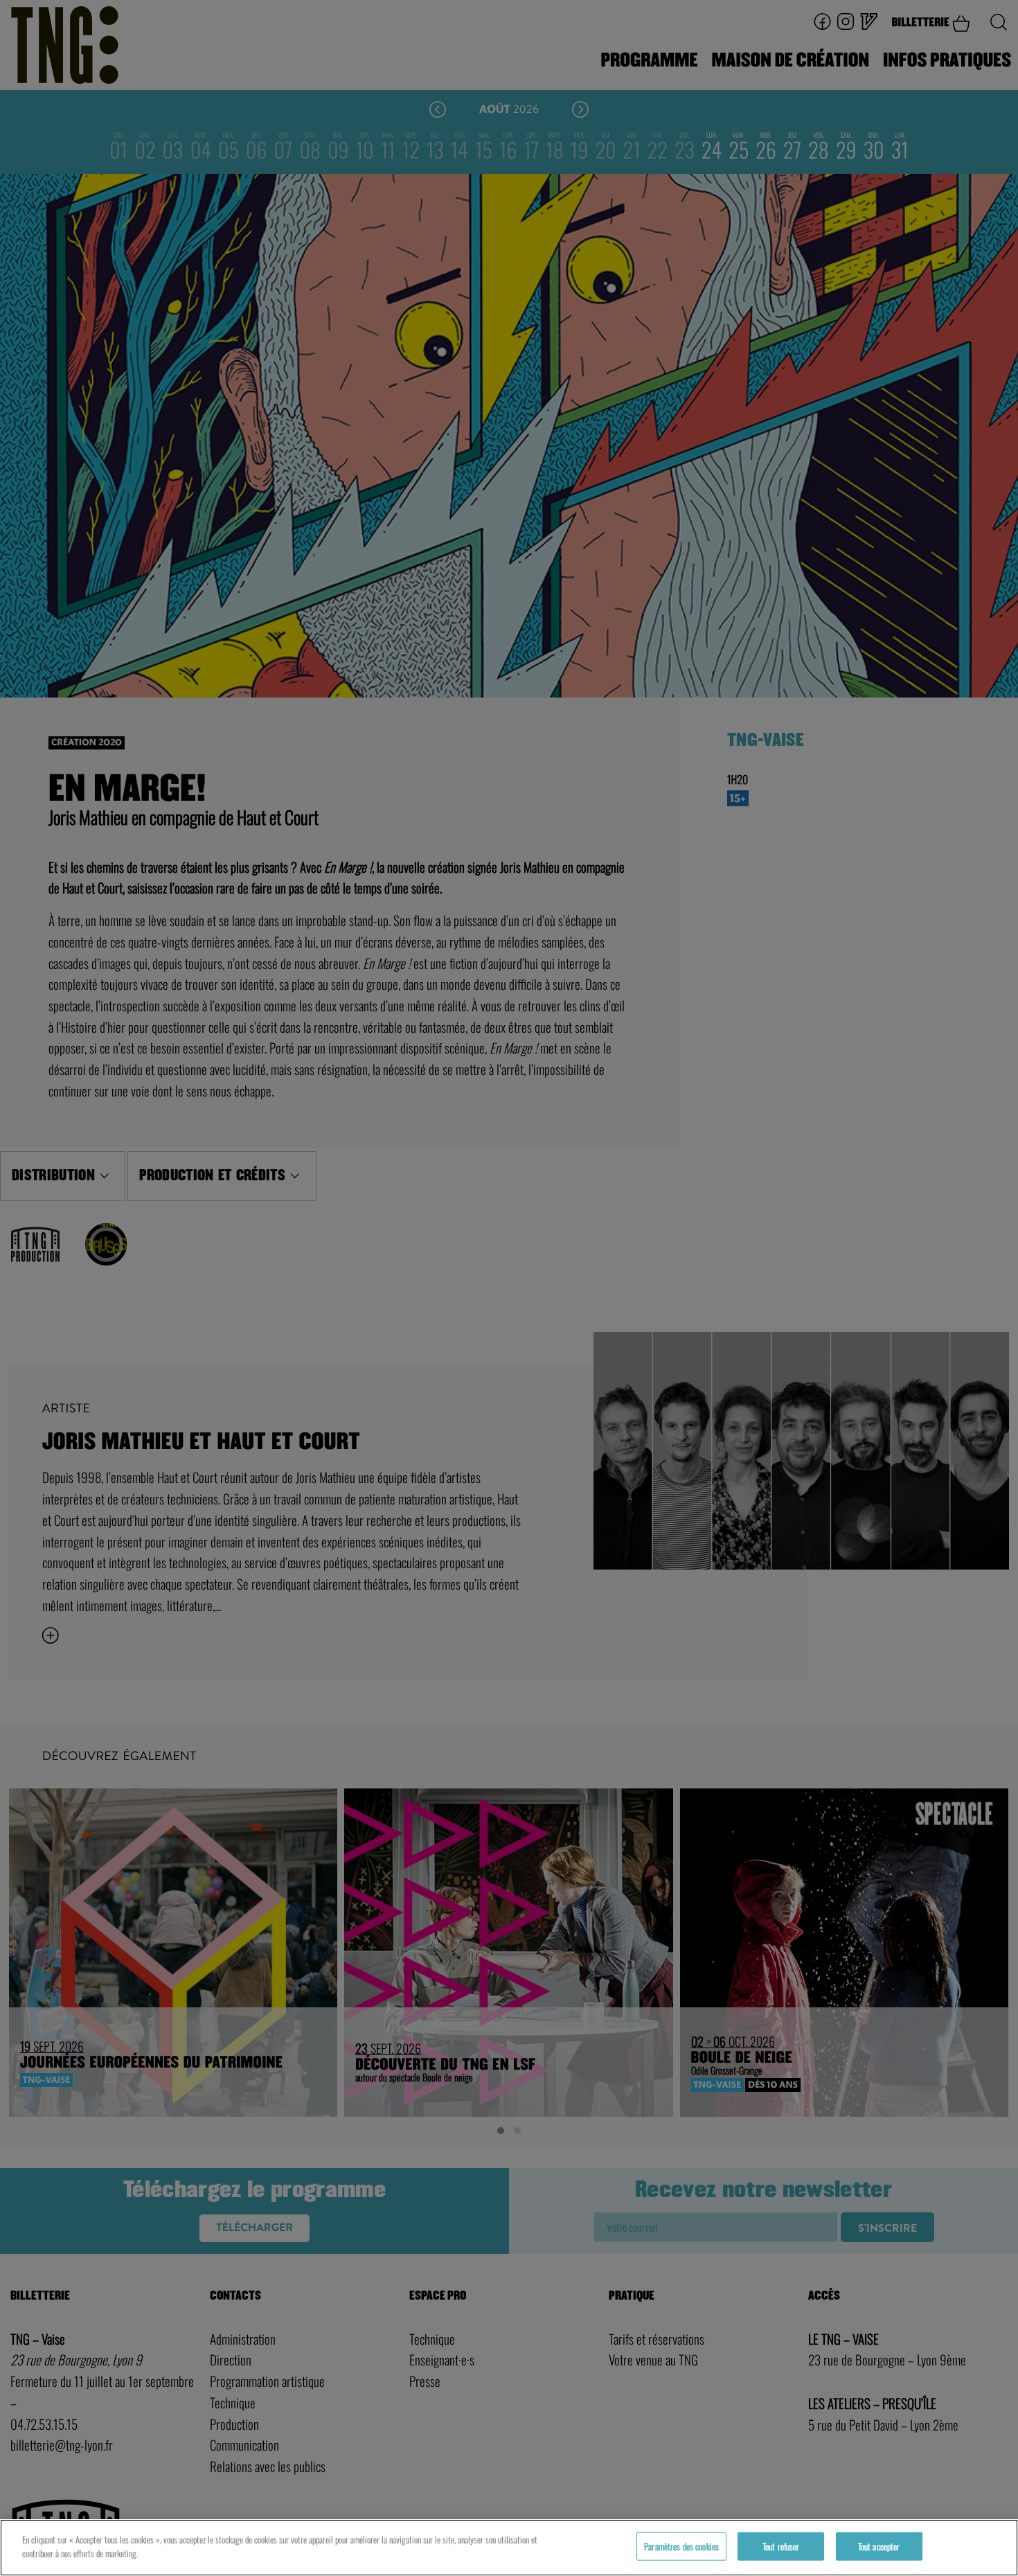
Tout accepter (879, 2546)
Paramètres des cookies (681, 2546)
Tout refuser (781, 2546)
